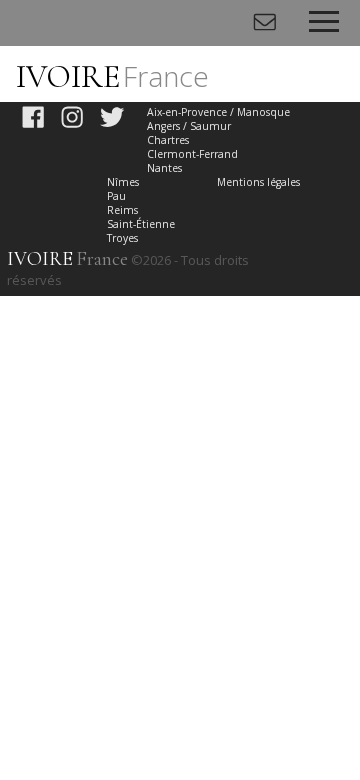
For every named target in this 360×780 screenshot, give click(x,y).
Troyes (122, 238)
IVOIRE (112, 76)
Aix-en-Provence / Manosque (218, 112)
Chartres (168, 140)
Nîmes (123, 182)
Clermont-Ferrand (192, 154)
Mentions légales (258, 182)
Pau (116, 196)
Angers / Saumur (189, 126)
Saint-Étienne (141, 224)
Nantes (164, 168)
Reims (122, 210)
